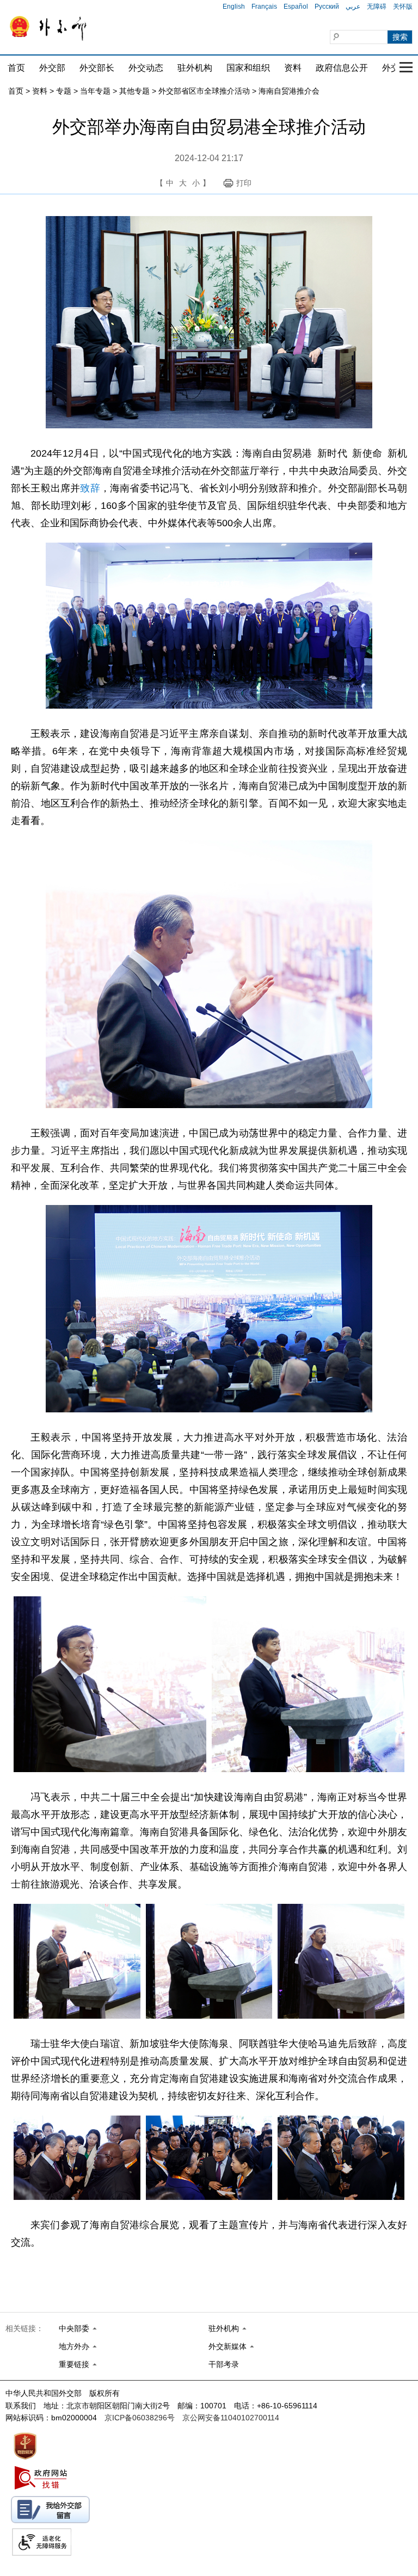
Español (296, 7)
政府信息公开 (342, 68)
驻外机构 (195, 68)
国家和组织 (248, 68)
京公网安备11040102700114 (231, 2418)
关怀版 (403, 7)
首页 (16, 68)
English (234, 7)
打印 (244, 183)
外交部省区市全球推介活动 (204, 91)
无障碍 (377, 7)
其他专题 (134, 91)
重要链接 (74, 2364)
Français (264, 7)
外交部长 (97, 68)
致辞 (90, 488)
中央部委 (74, 2328)
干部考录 (224, 2364)
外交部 (52, 68)
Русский (327, 7)
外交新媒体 (228, 2346)
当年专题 (95, 91)
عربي (353, 7)
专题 (64, 91)
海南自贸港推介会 (289, 91)
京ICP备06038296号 (140, 2418)
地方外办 (74, 2346)
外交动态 (146, 68)
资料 (293, 68)
